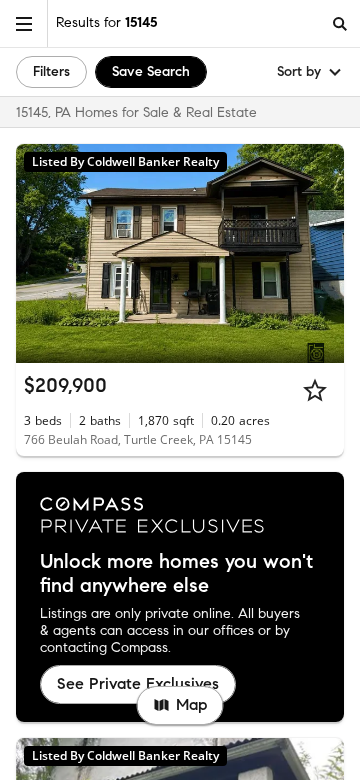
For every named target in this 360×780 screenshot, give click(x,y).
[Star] (315, 390)
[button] (24, 23)
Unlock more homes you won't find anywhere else (176, 574)
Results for (106, 22)
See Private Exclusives (138, 683)
